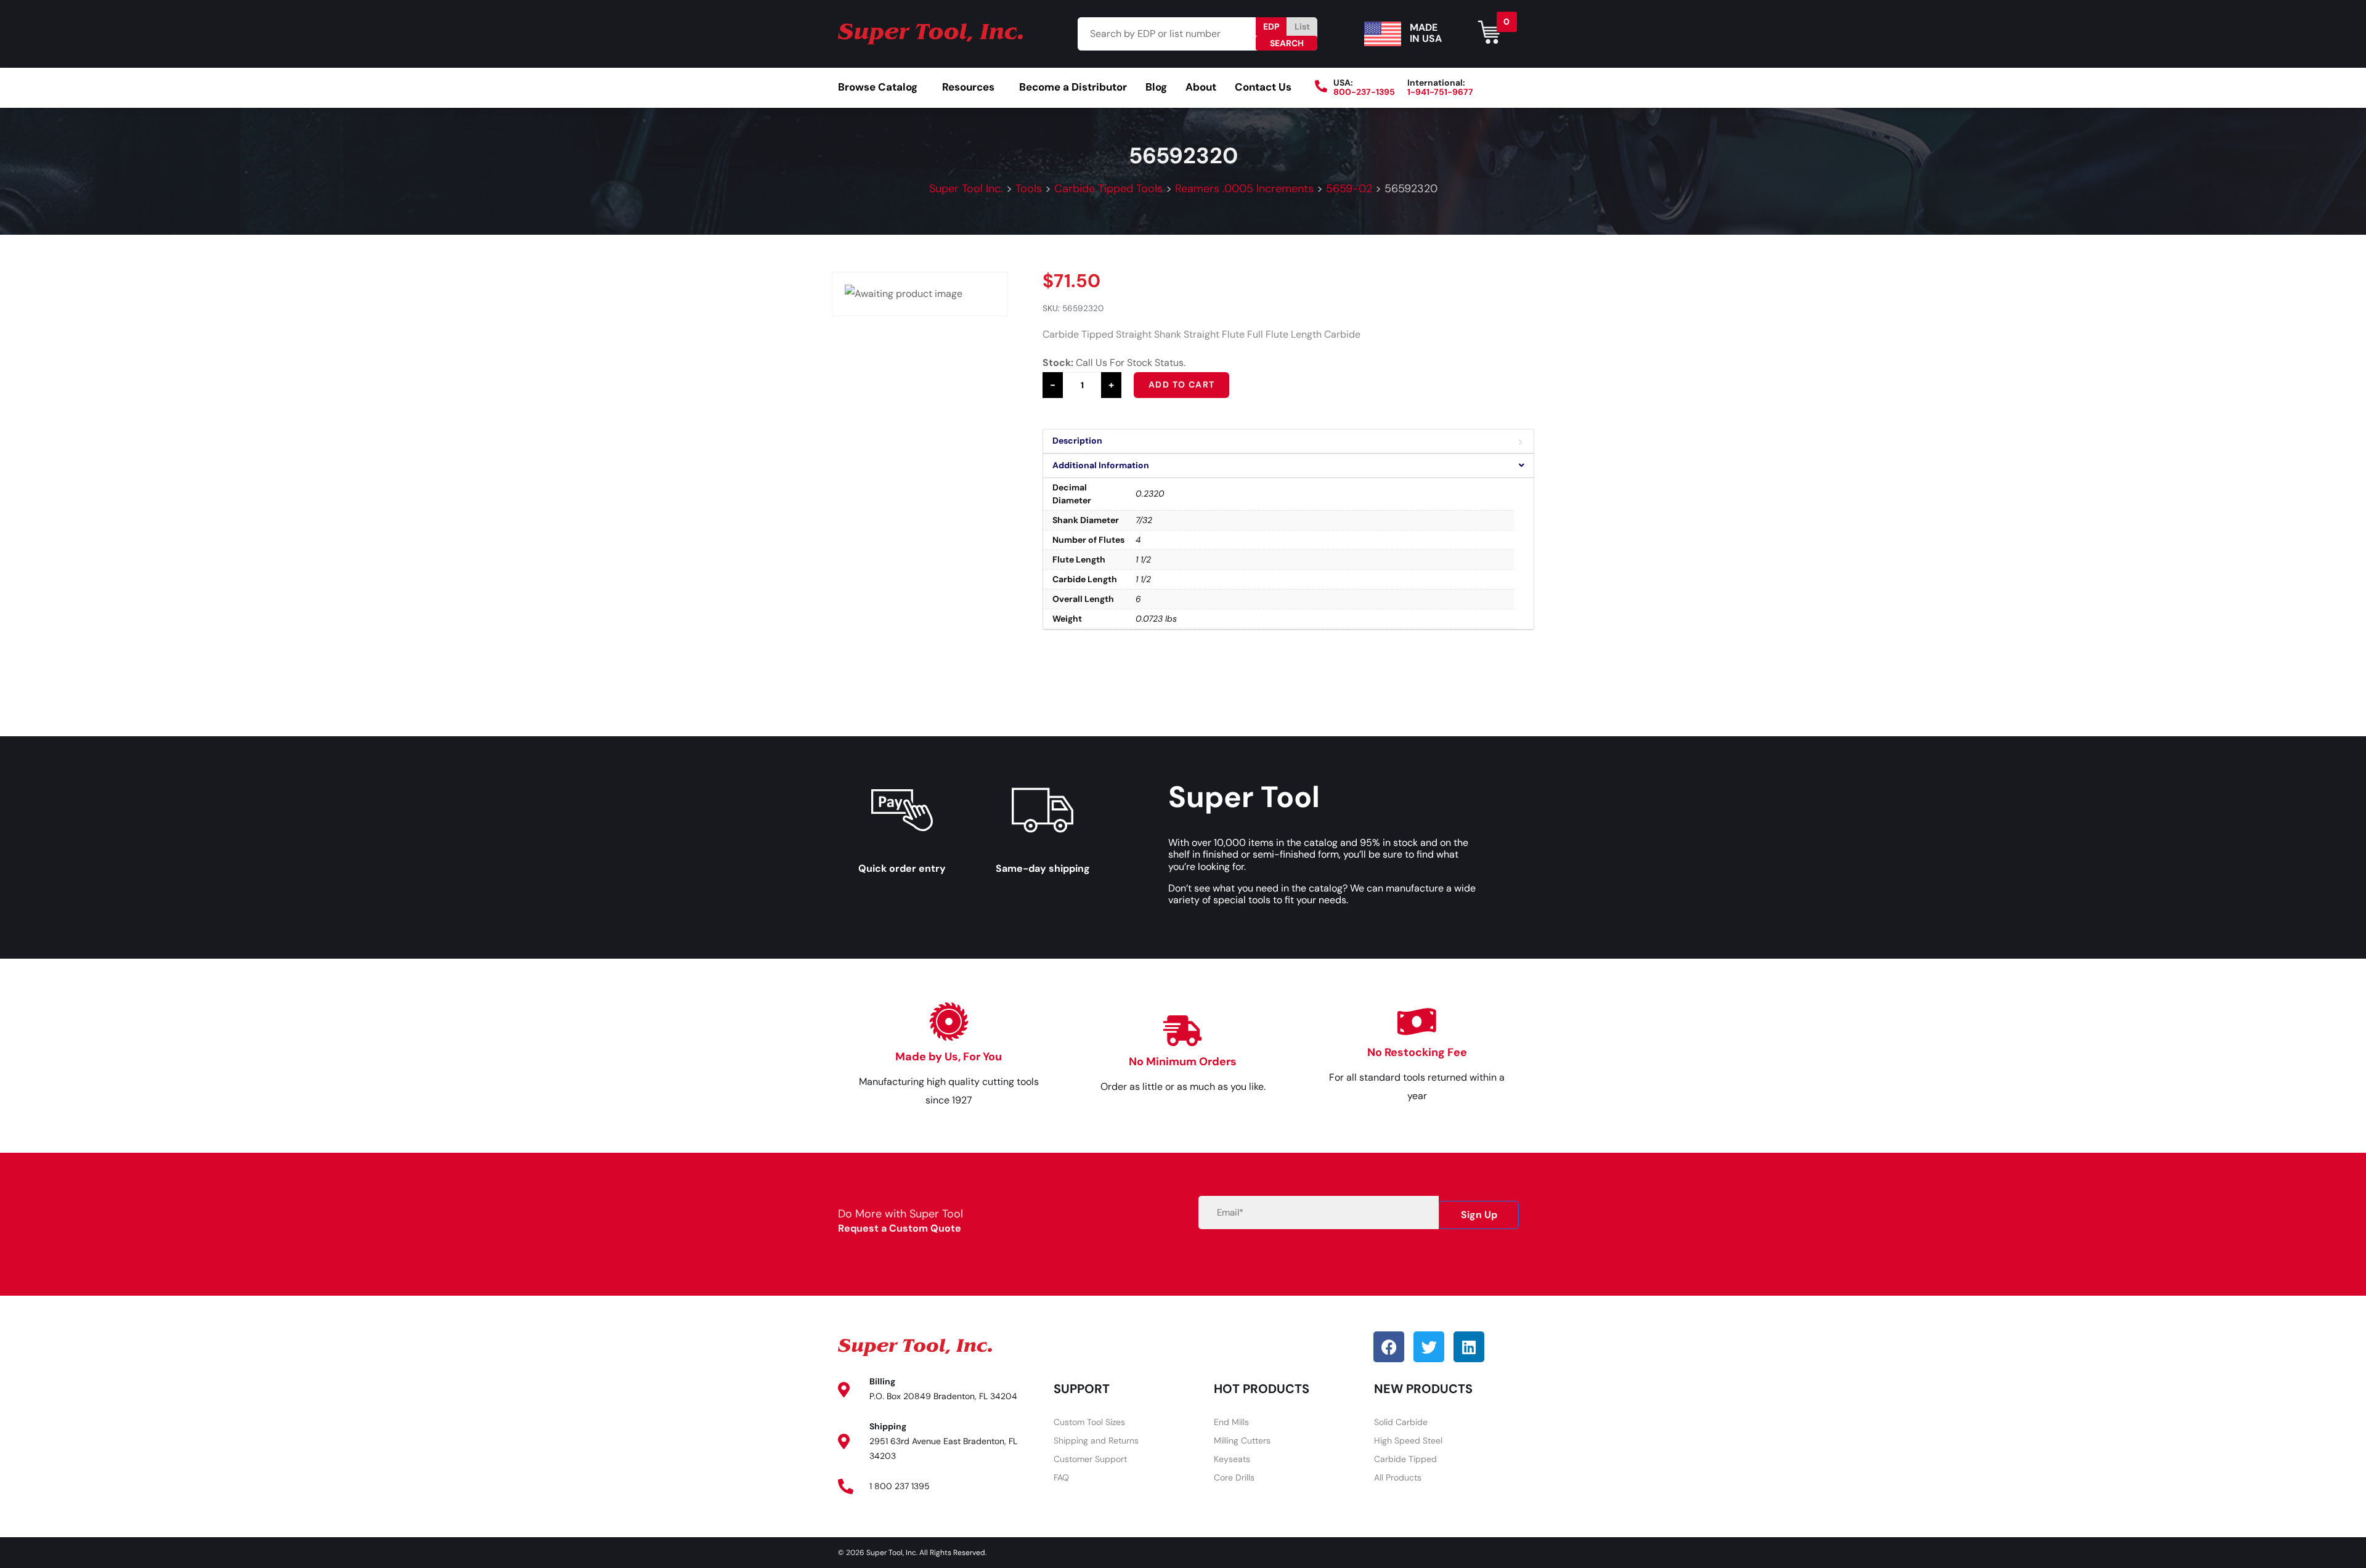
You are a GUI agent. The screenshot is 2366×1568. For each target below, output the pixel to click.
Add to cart (1181, 384)
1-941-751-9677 (1440, 92)
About (1201, 87)
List (1302, 26)
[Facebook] (1389, 1347)
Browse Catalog (878, 87)
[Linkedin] (1469, 1347)
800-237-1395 (1364, 92)
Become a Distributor (1073, 87)
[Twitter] (1429, 1347)
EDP (1271, 26)
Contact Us (1263, 87)
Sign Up (1479, 1215)
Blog (1156, 87)
